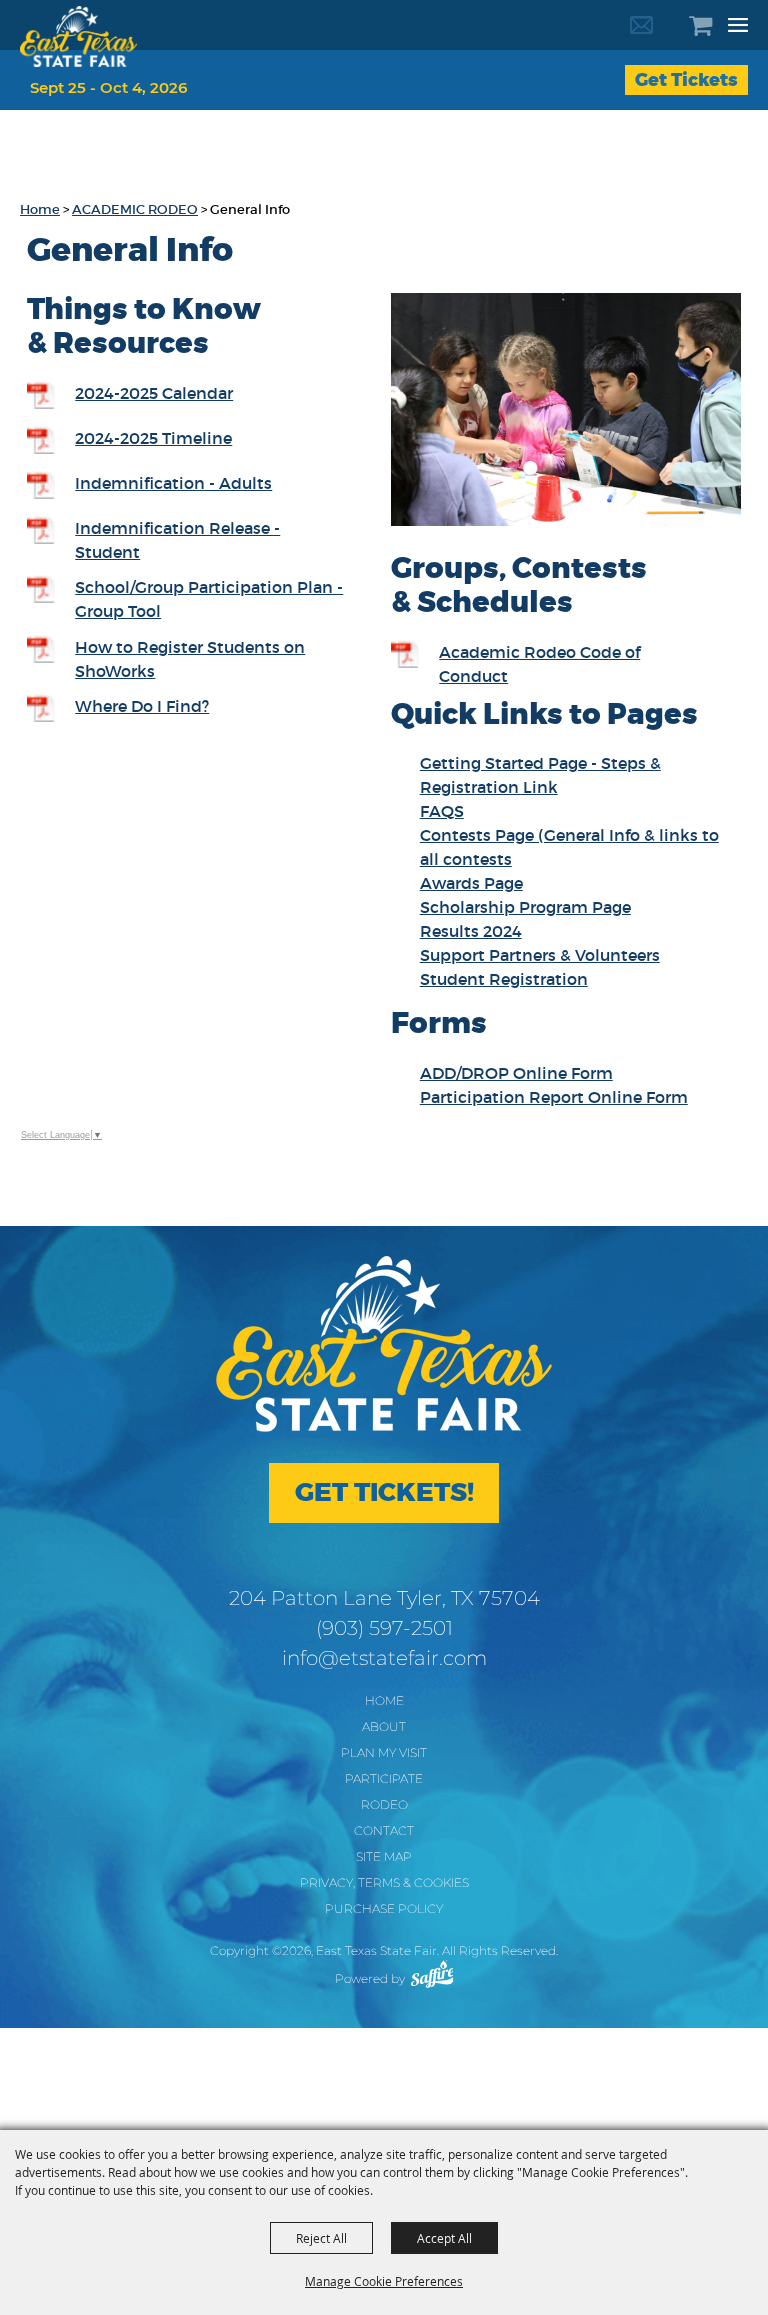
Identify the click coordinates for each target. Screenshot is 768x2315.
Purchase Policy (384, 1908)
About (384, 1726)
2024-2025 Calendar (154, 393)
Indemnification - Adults (173, 483)
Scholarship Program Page (525, 907)
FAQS (442, 811)
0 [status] (712, 25)
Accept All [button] (444, 2238)
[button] (565, 412)
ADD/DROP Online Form (516, 1073)
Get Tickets (686, 80)
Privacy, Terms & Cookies (384, 1882)
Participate (384, 1778)
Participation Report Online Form (554, 1097)
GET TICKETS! (384, 1492)
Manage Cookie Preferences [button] (384, 2281)
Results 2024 (471, 931)
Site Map (384, 1856)
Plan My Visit (384, 1752)
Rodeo (384, 1804)
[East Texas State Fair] (78, 36)
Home (40, 209)
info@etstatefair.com (384, 1658)
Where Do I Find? (142, 706)
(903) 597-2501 (384, 1628)
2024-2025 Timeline (153, 438)
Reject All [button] (321, 2238)
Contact (384, 1830)
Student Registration (504, 979)
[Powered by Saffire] (432, 1974)
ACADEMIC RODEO (135, 209)
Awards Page (471, 883)
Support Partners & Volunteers (540, 955)
